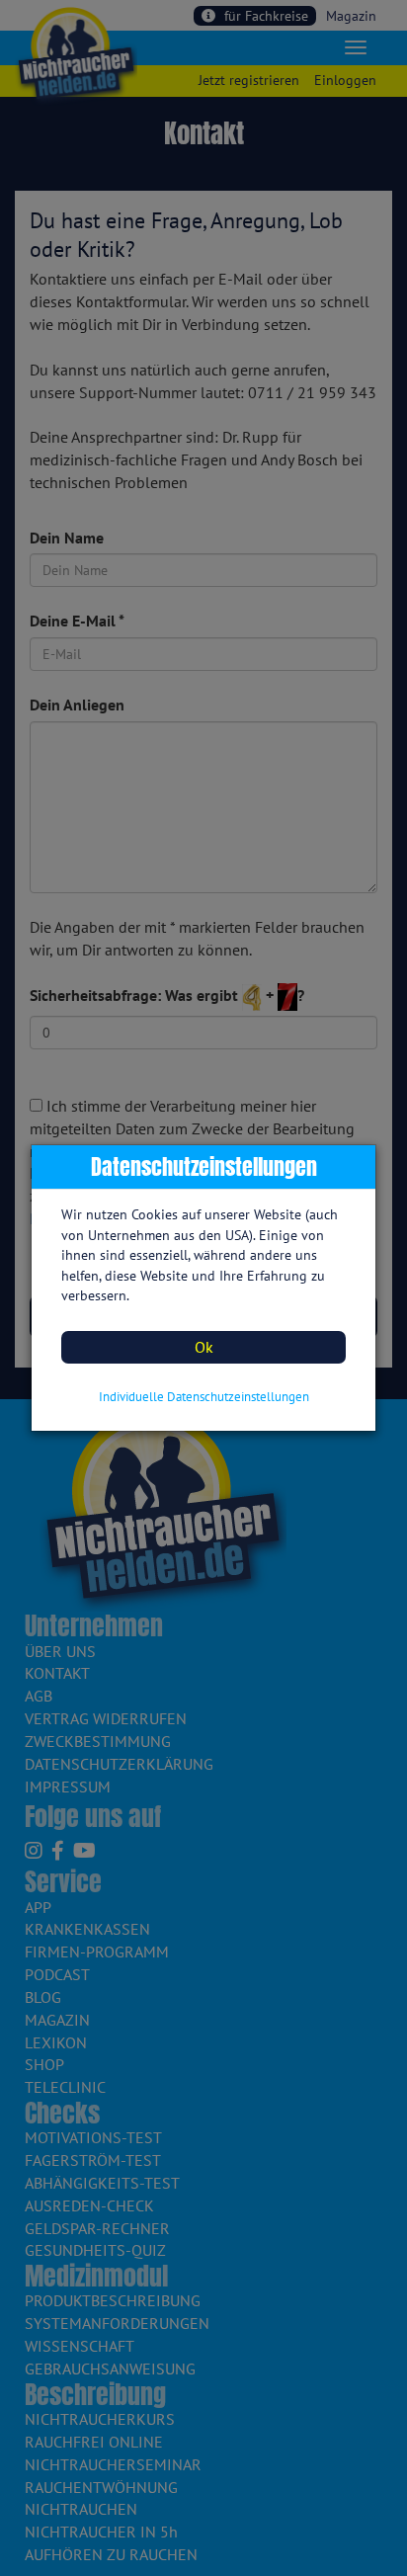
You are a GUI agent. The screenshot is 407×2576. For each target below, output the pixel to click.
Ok (204, 1347)
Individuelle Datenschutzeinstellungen (204, 1397)
